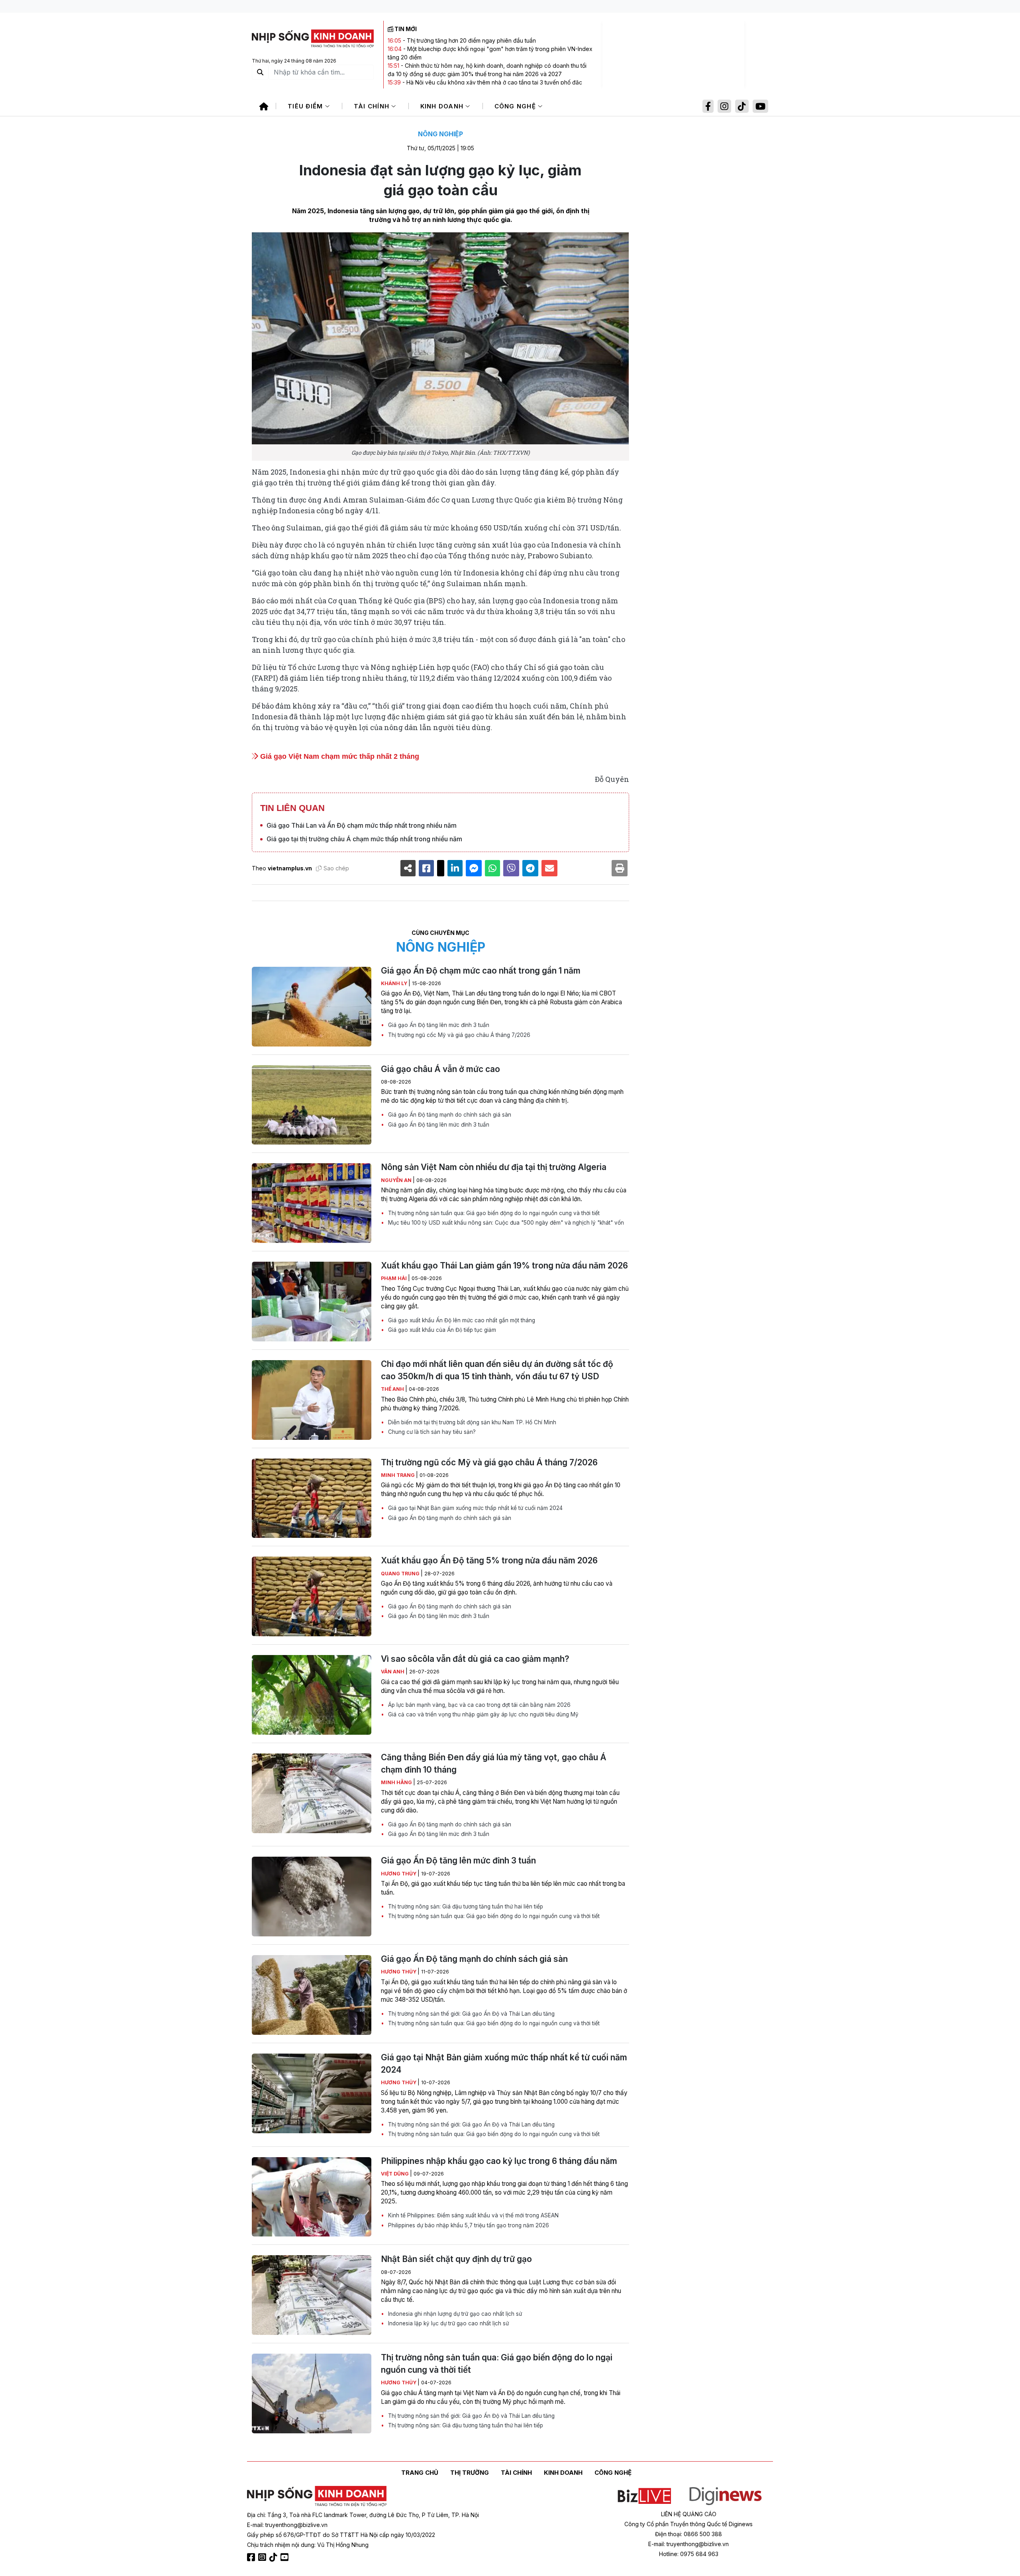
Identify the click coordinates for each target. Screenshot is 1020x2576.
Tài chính (373, 106)
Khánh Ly (395, 983)
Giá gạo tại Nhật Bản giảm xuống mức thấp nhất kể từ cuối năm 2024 (475, 1508)
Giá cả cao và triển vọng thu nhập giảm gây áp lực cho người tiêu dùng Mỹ (483, 1714)
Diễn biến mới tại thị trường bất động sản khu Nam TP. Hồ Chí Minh (471, 1422)
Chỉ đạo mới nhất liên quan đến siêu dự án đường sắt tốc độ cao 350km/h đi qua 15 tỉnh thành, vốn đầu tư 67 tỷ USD (497, 1370)
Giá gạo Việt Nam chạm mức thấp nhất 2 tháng (339, 756)
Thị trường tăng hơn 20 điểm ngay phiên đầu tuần (471, 40)
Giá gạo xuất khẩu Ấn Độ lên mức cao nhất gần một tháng (461, 1320)
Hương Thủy (399, 1874)
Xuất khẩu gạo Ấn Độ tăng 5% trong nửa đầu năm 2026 (489, 1560)
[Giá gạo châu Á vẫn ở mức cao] (312, 1105)
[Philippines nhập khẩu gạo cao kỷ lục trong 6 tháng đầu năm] (312, 2197)
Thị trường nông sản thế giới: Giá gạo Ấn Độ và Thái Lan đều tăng (471, 2014)
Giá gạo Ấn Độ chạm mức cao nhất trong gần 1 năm (481, 971)
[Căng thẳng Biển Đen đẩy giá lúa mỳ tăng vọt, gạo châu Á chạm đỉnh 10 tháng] (312, 1793)
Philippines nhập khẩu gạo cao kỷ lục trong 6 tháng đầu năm (499, 2161)
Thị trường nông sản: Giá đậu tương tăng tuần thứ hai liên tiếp (465, 1906)
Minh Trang (398, 1475)
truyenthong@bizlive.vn (296, 2525)
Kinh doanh (443, 106)
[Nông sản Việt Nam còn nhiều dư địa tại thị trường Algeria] (312, 1203)
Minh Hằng (397, 1782)
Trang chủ (420, 2473)
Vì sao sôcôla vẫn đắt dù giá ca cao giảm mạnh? (475, 1659)
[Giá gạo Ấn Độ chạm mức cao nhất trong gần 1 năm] (312, 1007)
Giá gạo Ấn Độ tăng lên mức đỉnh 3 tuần (438, 1025)
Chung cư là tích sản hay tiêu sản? (431, 1432)
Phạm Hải (394, 1278)
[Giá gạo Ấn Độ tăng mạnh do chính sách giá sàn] (312, 1995)
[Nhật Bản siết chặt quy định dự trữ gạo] (312, 2295)
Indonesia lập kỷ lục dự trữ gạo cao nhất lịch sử (448, 2323)
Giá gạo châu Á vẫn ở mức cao (440, 1069)
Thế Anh (393, 1389)
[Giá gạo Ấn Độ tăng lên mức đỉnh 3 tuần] (312, 1897)
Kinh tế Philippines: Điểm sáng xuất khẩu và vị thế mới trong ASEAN (473, 2215)
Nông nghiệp (440, 134)
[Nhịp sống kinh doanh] (317, 2496)
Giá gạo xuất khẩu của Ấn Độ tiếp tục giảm (441, 1330)
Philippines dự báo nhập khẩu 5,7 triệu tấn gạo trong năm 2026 (468, 2225)
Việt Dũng (395, 2174)
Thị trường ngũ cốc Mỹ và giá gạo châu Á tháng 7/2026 (458, 1035)
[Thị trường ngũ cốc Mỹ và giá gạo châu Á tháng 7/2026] (312, 1498)
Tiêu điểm (306, 106)
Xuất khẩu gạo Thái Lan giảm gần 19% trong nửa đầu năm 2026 (504, 1265)
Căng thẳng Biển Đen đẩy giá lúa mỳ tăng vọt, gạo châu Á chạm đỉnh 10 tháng (494, 1763)
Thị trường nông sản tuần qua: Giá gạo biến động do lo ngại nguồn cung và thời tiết (493, 1213)
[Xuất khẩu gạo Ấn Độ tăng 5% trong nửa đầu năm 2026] (312, 1596)
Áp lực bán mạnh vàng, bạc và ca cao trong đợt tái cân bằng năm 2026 (479, 1705)
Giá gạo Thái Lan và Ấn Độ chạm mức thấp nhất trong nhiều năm (362, 825)
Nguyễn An (397, 1180)
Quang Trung (401, 1574)
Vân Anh (393, 1672)
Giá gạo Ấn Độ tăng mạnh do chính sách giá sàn (449, 1115)
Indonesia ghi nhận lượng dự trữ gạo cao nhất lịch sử (454, 2314)
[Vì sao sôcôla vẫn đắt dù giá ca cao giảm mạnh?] (312, 1695)
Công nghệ (516, 106)
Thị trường (470, 2473)
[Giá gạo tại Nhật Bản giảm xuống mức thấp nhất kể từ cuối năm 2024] (312, 2093)
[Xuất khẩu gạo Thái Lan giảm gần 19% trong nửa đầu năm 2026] (312, 1302)
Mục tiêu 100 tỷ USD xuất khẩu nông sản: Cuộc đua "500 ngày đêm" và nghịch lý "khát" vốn (505, 1223)
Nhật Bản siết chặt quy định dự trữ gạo (456, 2259)
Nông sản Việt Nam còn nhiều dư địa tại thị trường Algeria (494, 1167)
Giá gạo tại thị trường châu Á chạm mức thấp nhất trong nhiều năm (364, 839)
